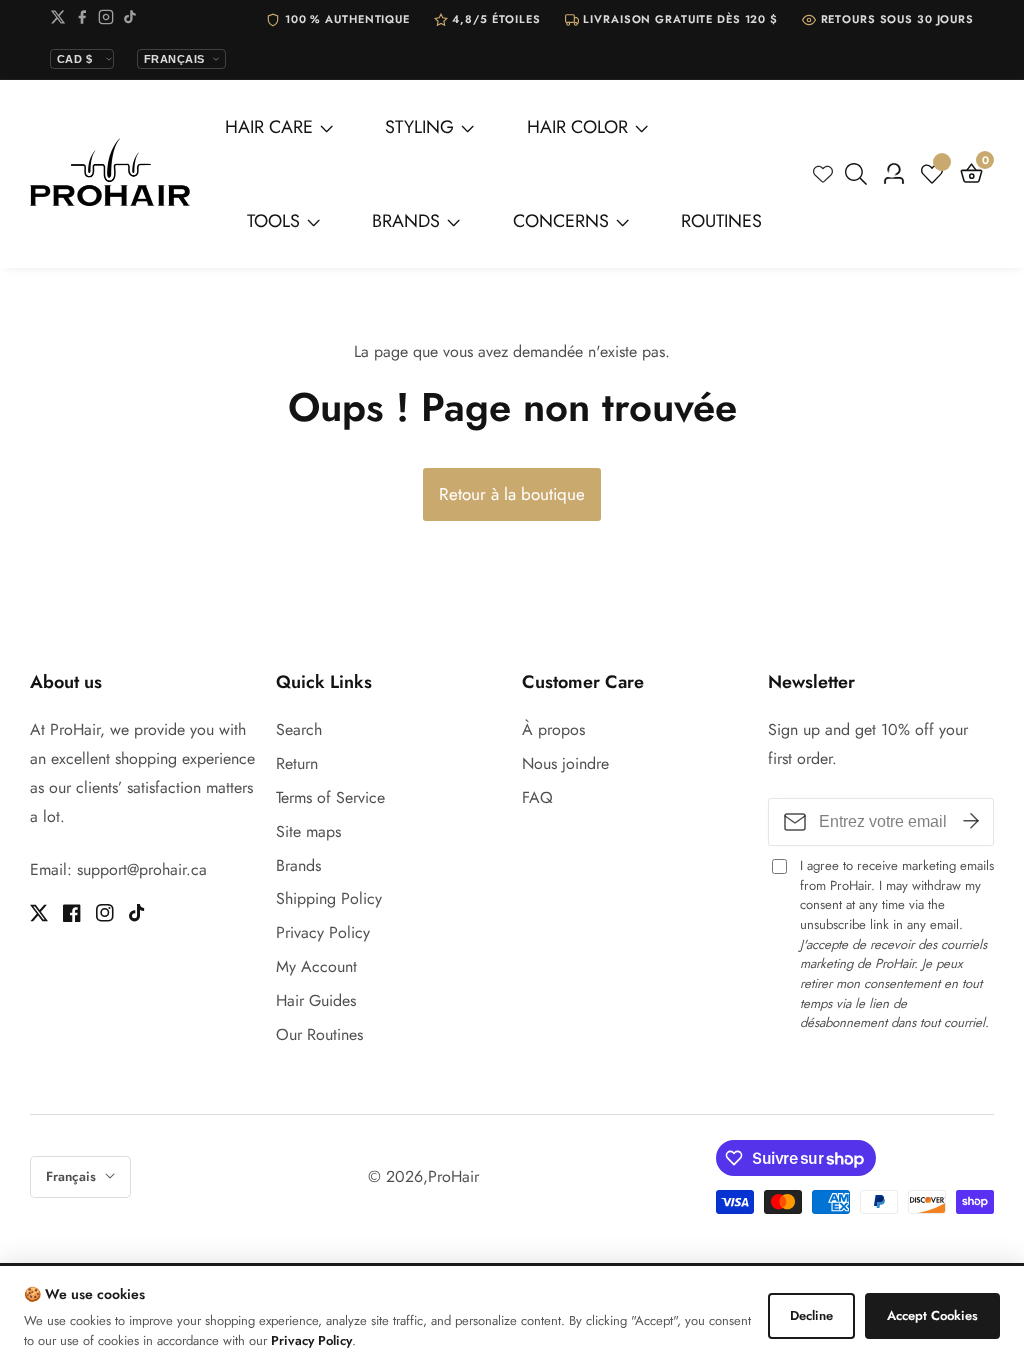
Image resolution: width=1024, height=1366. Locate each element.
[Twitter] (58, 20)
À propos (553, 729)
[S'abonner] (971, 822)
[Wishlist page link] (823, 174)
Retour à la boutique (512, 494)
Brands (298, 865)
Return (297, 763)
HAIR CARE (269, 127)
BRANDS (406, 221)
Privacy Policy (323, 932)
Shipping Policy (329, 898)
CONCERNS (561, 221)
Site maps (308, 831)
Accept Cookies (932, 1315)
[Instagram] (106, 20)
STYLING (419, 127)
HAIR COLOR (577, 127)
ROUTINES (721, 221)
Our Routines (319, 1034)
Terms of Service (330, 797)
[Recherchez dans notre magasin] (860, 174)
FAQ (537, 797)
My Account (316, 966)
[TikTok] (130, 20)
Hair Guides (316, 1000)
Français (73, 1176)
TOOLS (273, 221)
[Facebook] (82, 20)
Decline (811, 1315)
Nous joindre (565, 763)
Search (299, 729)
